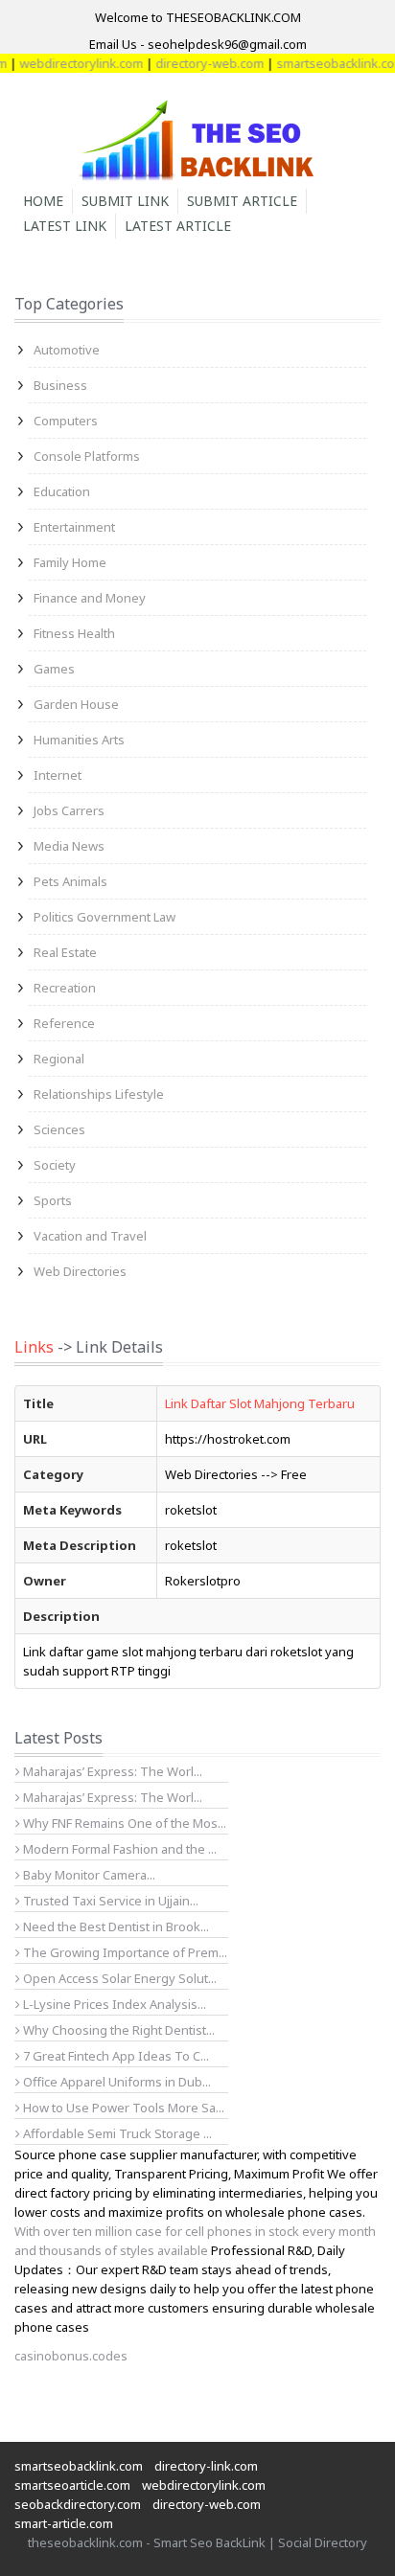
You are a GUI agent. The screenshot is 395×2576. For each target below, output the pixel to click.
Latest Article (178, 226)
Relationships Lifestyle (99, 1094)
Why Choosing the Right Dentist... (117, 2030)
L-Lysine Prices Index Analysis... (113, 2004)
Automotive (67, 350)
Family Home (70, 562)
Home (43, 201)
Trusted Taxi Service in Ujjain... (109, 1901)
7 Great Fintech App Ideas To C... (115, 2056)
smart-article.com (64, 2523)
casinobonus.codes (71, 2356)
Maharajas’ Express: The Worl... (111, 1771)
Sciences (59, 1129)
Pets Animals (70, 881)
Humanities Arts (79, 740)
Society (55, 1165)
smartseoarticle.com (72, 2485)
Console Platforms (87, 456)
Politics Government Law (105, 917)
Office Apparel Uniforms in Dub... (116, 2082)
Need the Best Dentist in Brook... (115, 1926)
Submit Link (125, 201)
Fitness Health (74, 633)
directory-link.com (206, 2466)
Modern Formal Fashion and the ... (118, 1849)
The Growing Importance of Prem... (124, 1952)
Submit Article (242, 201)
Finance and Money (90, 598)
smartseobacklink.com (329, 63)
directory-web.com (198, 63)
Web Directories (80, 1271)
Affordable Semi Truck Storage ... (116, 2133)
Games (54, 669)
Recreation (65, 988)
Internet (58, 775)
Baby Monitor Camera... (88, 1875)
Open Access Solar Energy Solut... (118, 1978)
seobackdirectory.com (78, 2504)
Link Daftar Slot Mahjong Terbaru (260, 1403)
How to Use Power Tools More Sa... (122, 2108)
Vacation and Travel (90, 1236)
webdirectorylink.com (70, 63)
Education (62, 491)
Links (34, 1347)
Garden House (76, 704)
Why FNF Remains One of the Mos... (123, 1823)
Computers (66, 421)
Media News (69, 846)
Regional (59, 1059)
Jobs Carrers (69, 810)
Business (60, 385)
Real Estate (65, 952)
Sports (53, 1200)
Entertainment (74, 527)
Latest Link (65, 226)
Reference (64, 1023)
